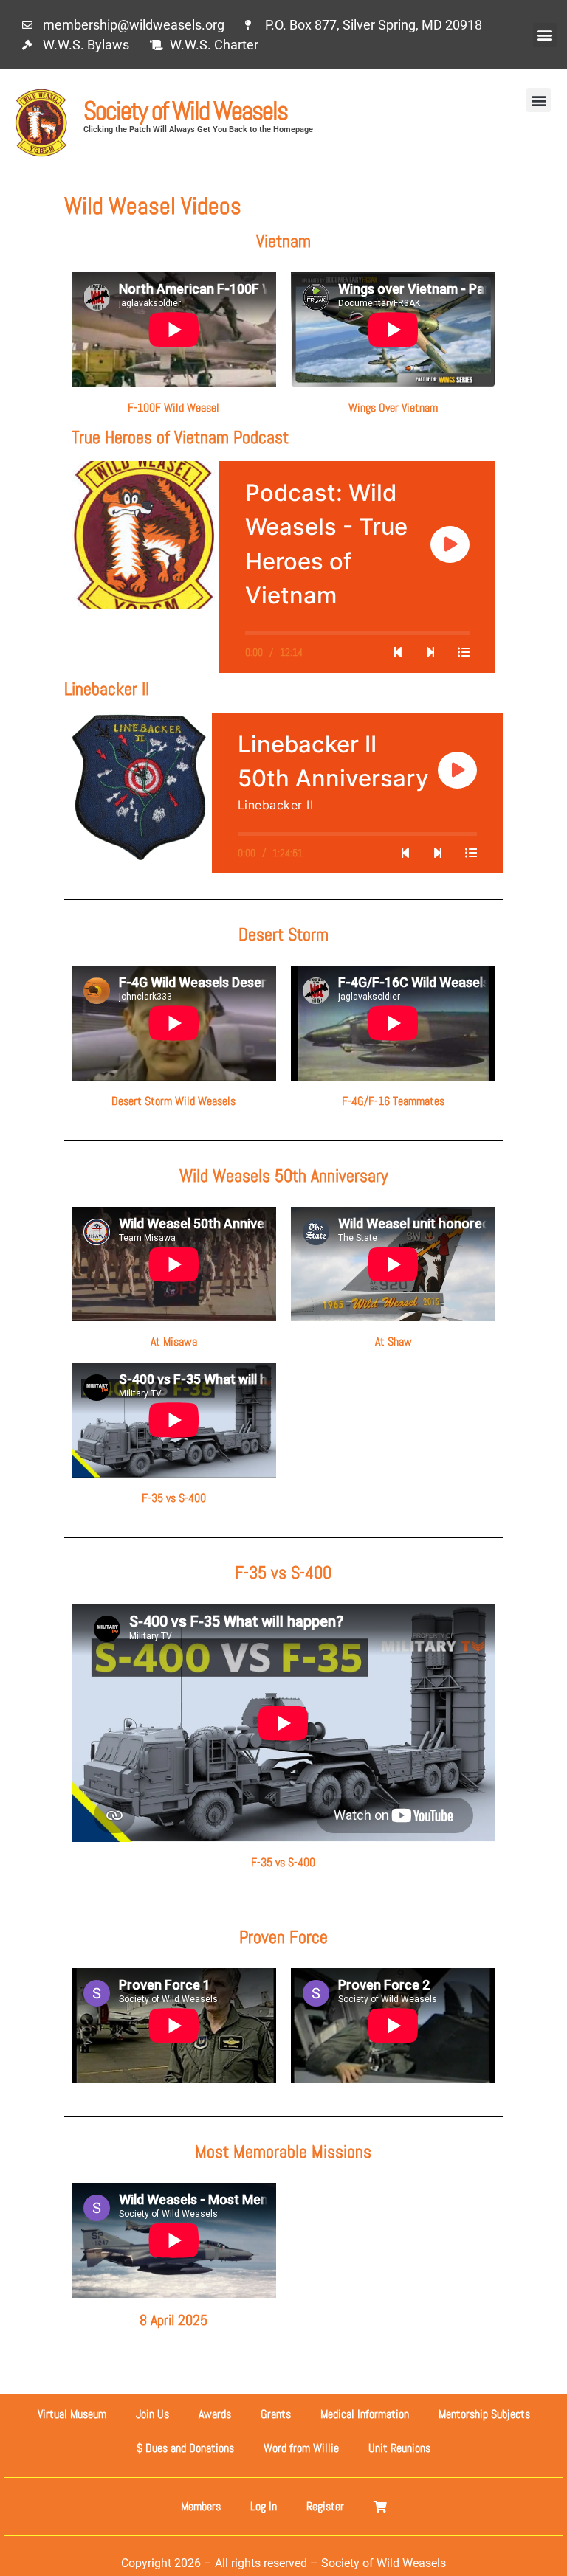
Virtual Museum (72, 2414)
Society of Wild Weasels (185, 111)
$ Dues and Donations (185, 2448)
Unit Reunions (399, 2448)
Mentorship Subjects (484, 2414)
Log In (264, 2506)
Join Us (152, 2414)
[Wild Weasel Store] (380, 2507)
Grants (276, 2414)
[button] (545, 35)
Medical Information (365, 2414)
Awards (215, 2414)
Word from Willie (301, 2448)
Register (325, 2506)
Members (201, 2506)
